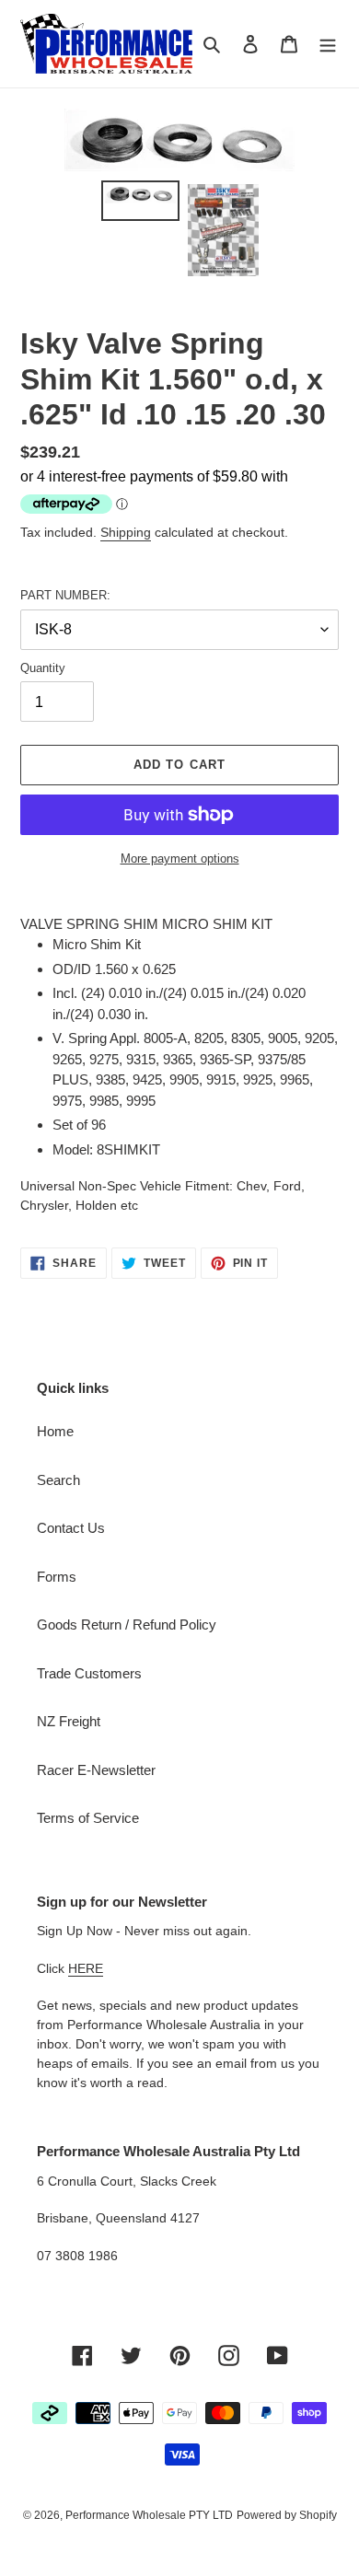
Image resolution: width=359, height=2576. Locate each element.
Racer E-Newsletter (96, 1770)
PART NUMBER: (65, 595)
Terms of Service (88, 1818)
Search (58, 1480)
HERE (86, 1968)
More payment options (180, 859)
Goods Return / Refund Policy (127, 1625)
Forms (57, 1577)
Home (55, 1431)
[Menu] (328, 44)
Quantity (43, 668)
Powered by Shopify (287, 2515)
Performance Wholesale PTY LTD (149, 2515)
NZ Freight (69, 1721)
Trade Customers (89, 1673)
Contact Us (71, 1528)
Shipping (126, 532)
